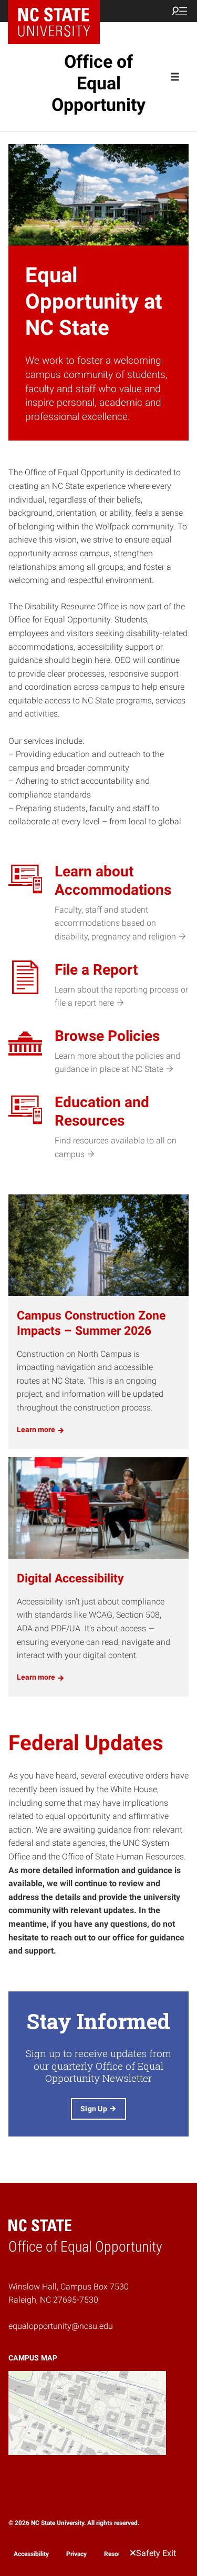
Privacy (76, 2554)
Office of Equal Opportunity (98, 83)
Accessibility (31, 2554)
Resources (119, 2554)
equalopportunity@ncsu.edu (61, 2326)
